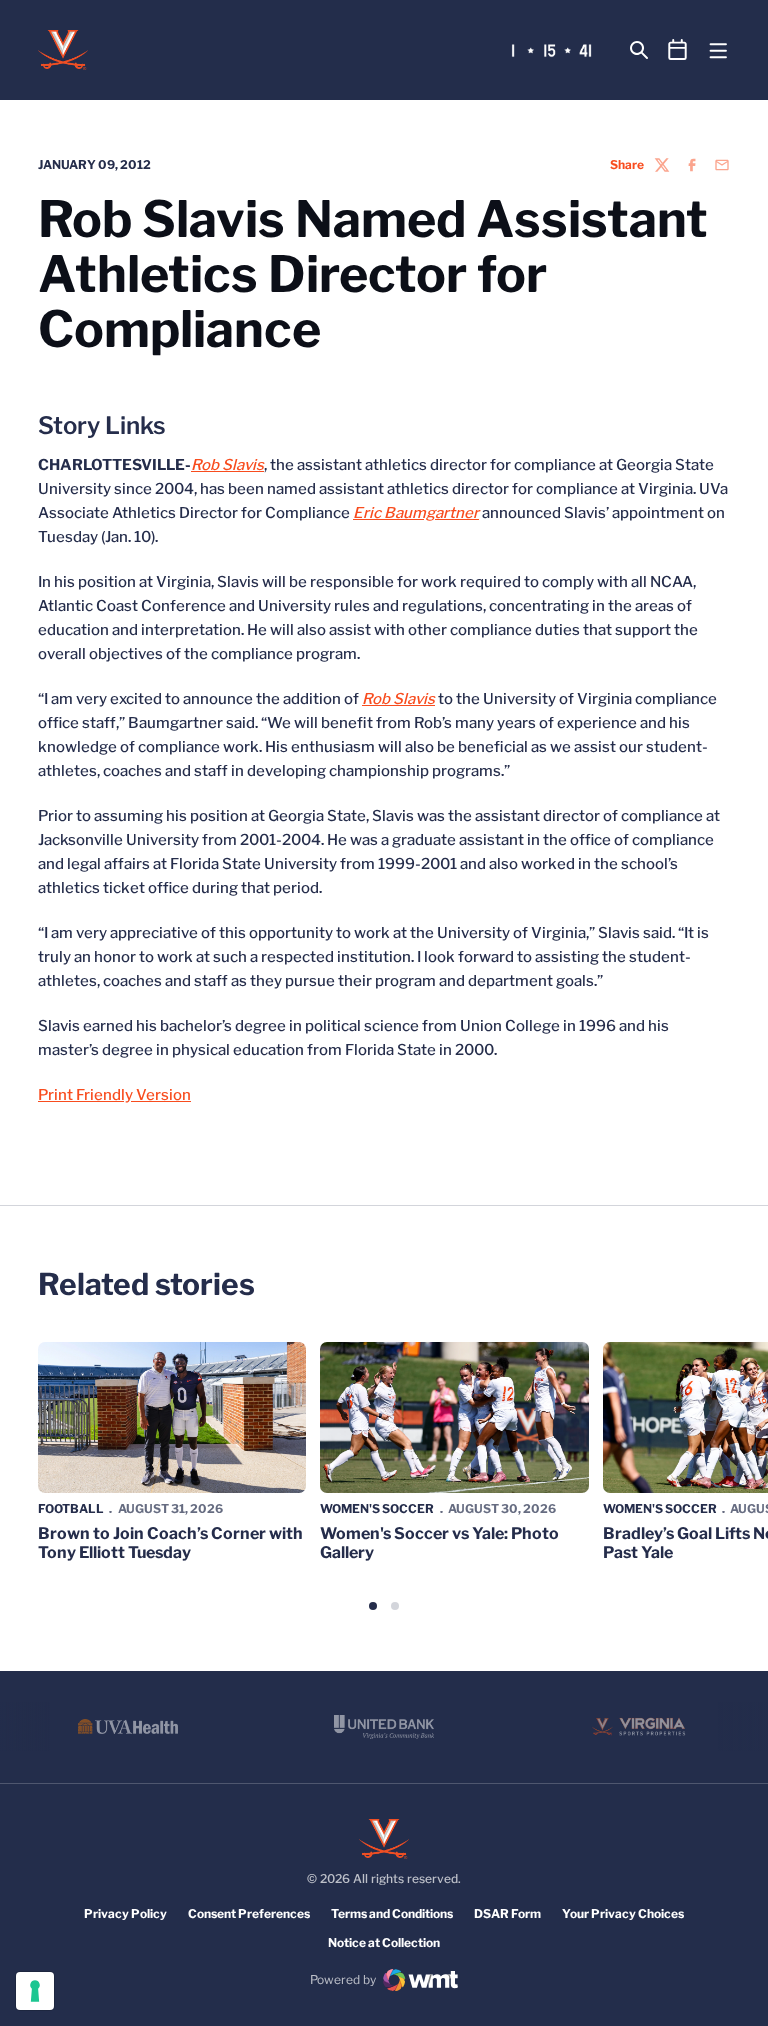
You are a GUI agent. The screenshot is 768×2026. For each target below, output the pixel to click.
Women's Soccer (377, 1508)
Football (71, 1508)
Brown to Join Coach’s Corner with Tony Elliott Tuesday (170, 1543)
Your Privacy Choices (623, 1913)
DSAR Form (507, 1913)
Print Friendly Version (114, 1095)
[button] (373, 1606)
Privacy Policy (125, 1913)
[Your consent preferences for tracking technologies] (35, 1991)
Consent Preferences (249, 1913)
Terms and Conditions (392, 1913)
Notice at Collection (384, 1942)
